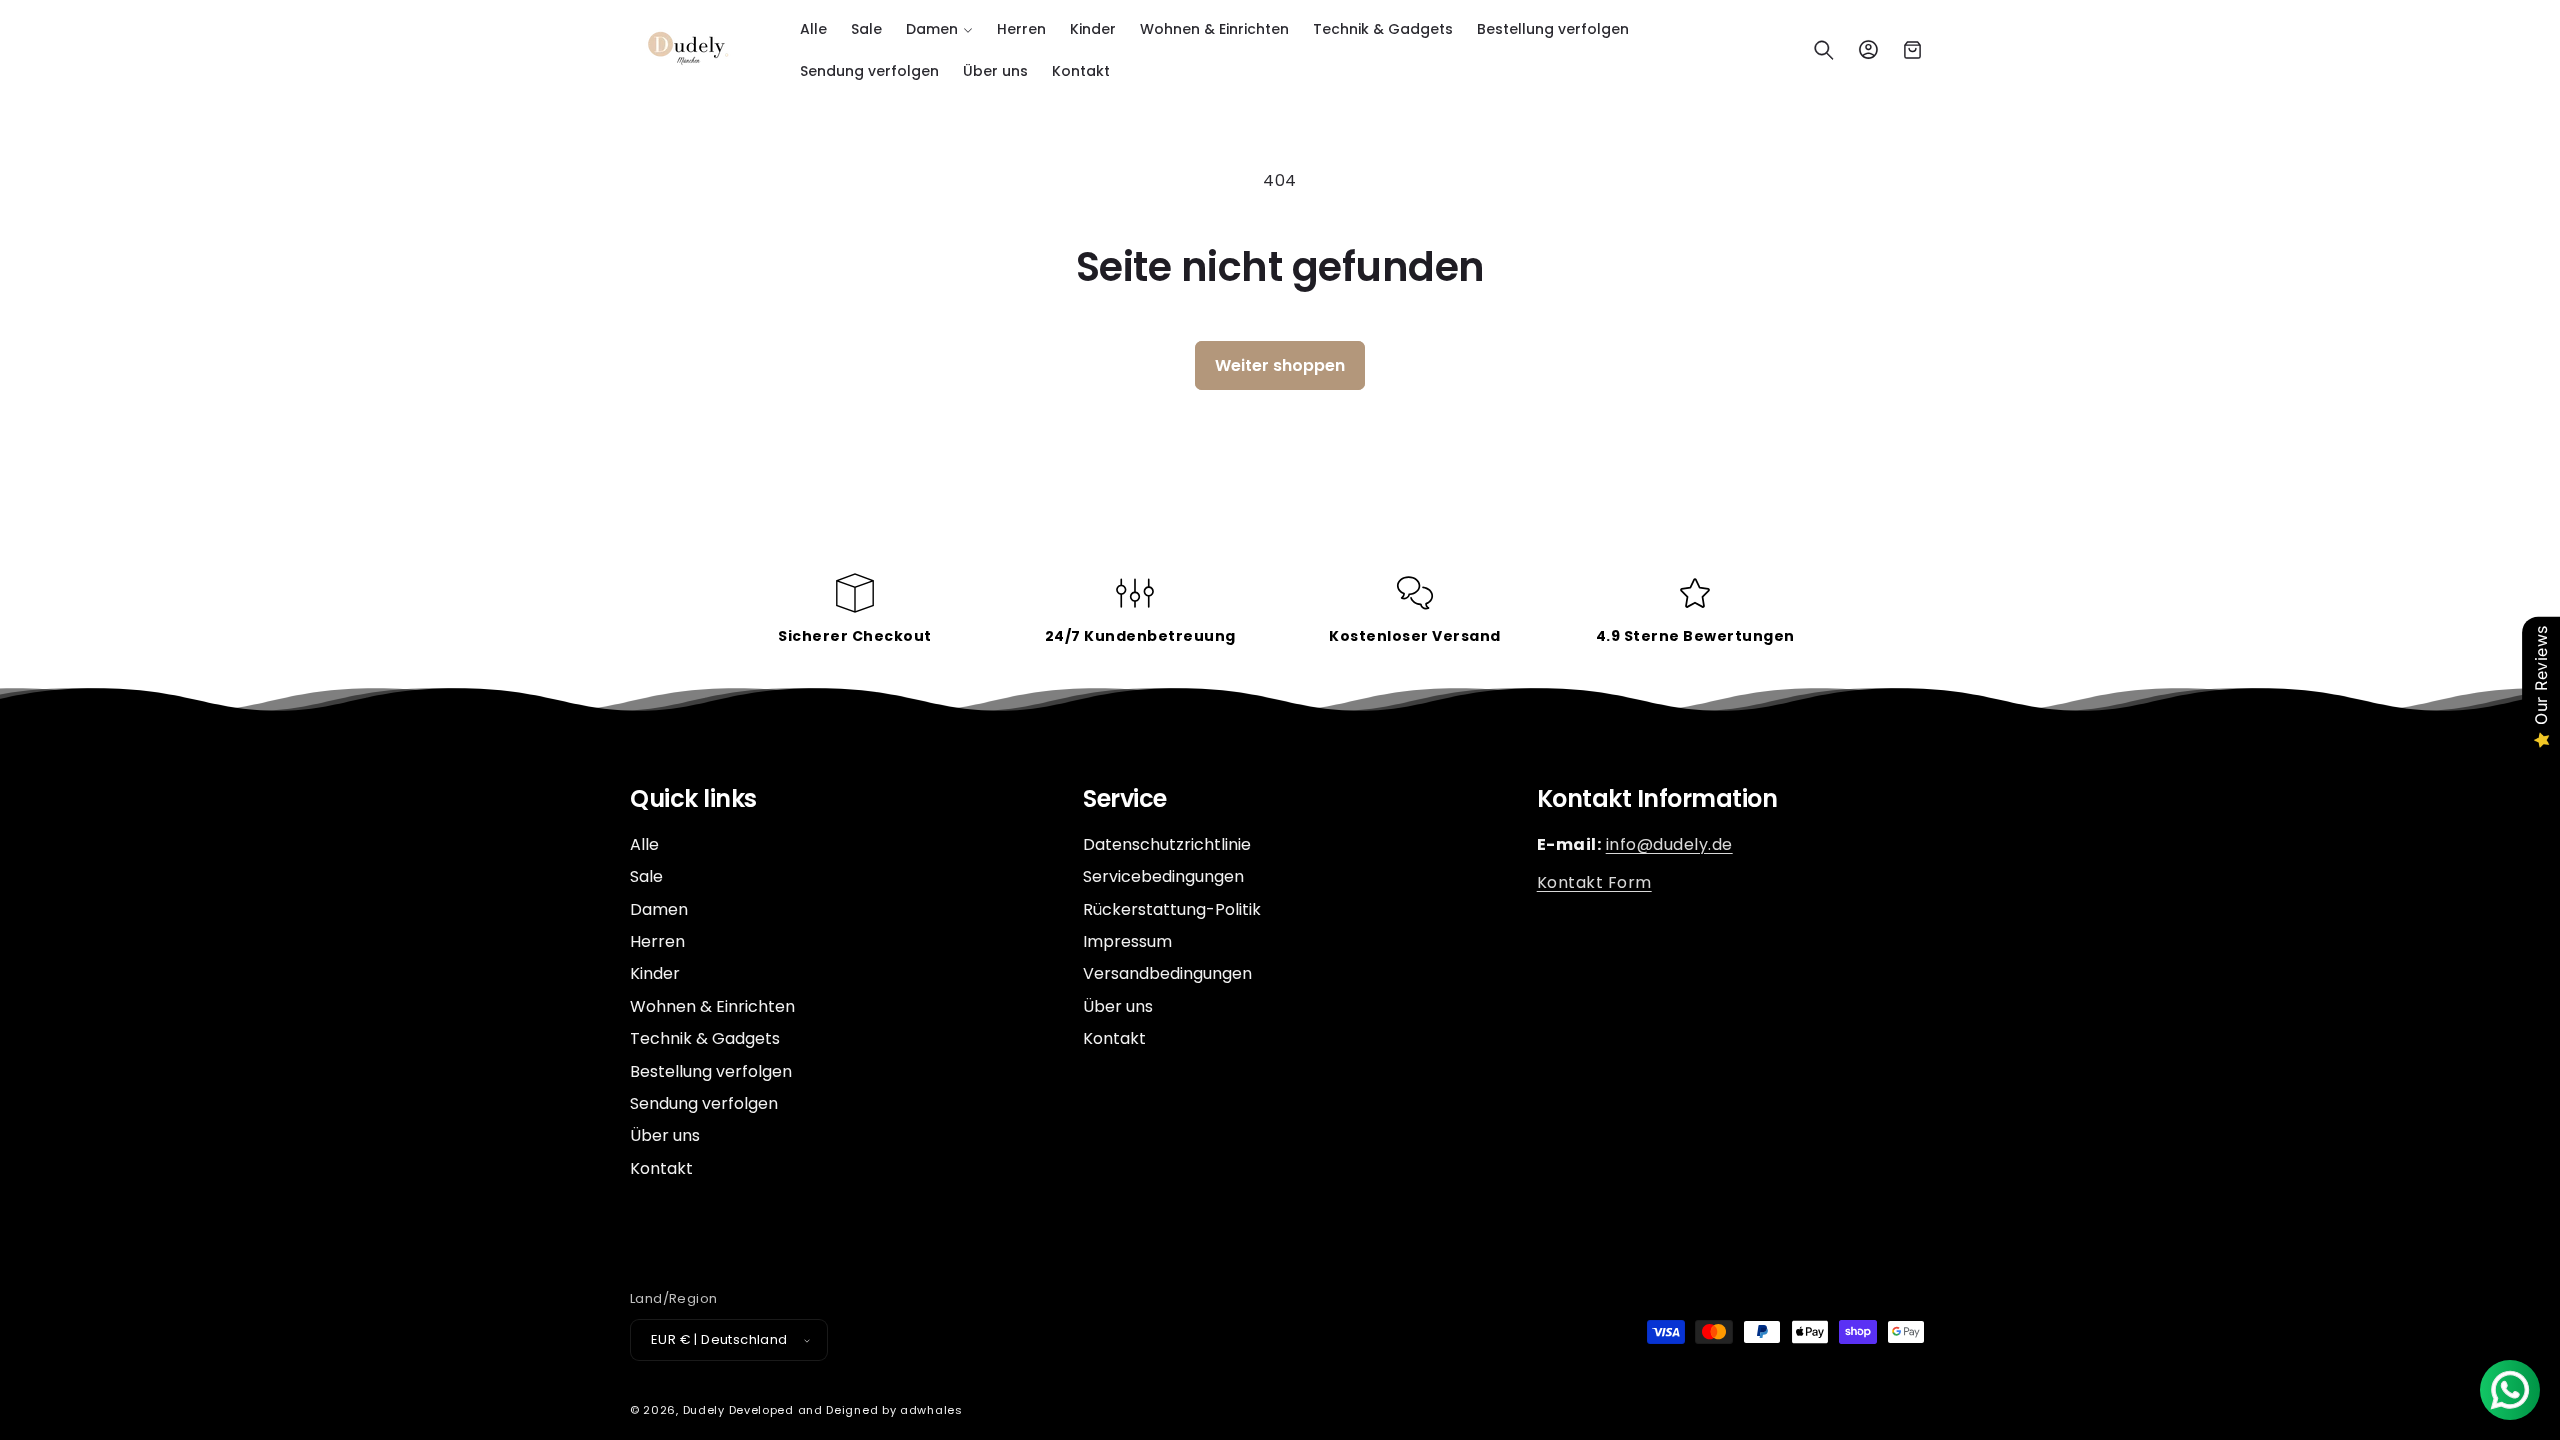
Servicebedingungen (1163, 876)
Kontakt (661, 1168)
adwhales (931, 1410)
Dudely (704, 1410)
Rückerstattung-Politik (1172, 909)
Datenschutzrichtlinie (1167, 845)
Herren (657, 941)
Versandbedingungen (1167, 973)
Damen (659, 909)
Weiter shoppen (1280, 365)
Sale (646, 876)
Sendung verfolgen (704, 1103)
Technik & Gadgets (705, 1038)
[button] (939, 29)
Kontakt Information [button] (1657, 799)
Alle (644, 845)
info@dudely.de (1669, 844)
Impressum (1127, 941)
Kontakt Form (1594, 882)
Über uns (665, 1135)
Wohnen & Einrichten (712, 1006)
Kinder (655, 973)
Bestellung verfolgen (711, 1071)
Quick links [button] (693, 799)
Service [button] (1125, 799)
